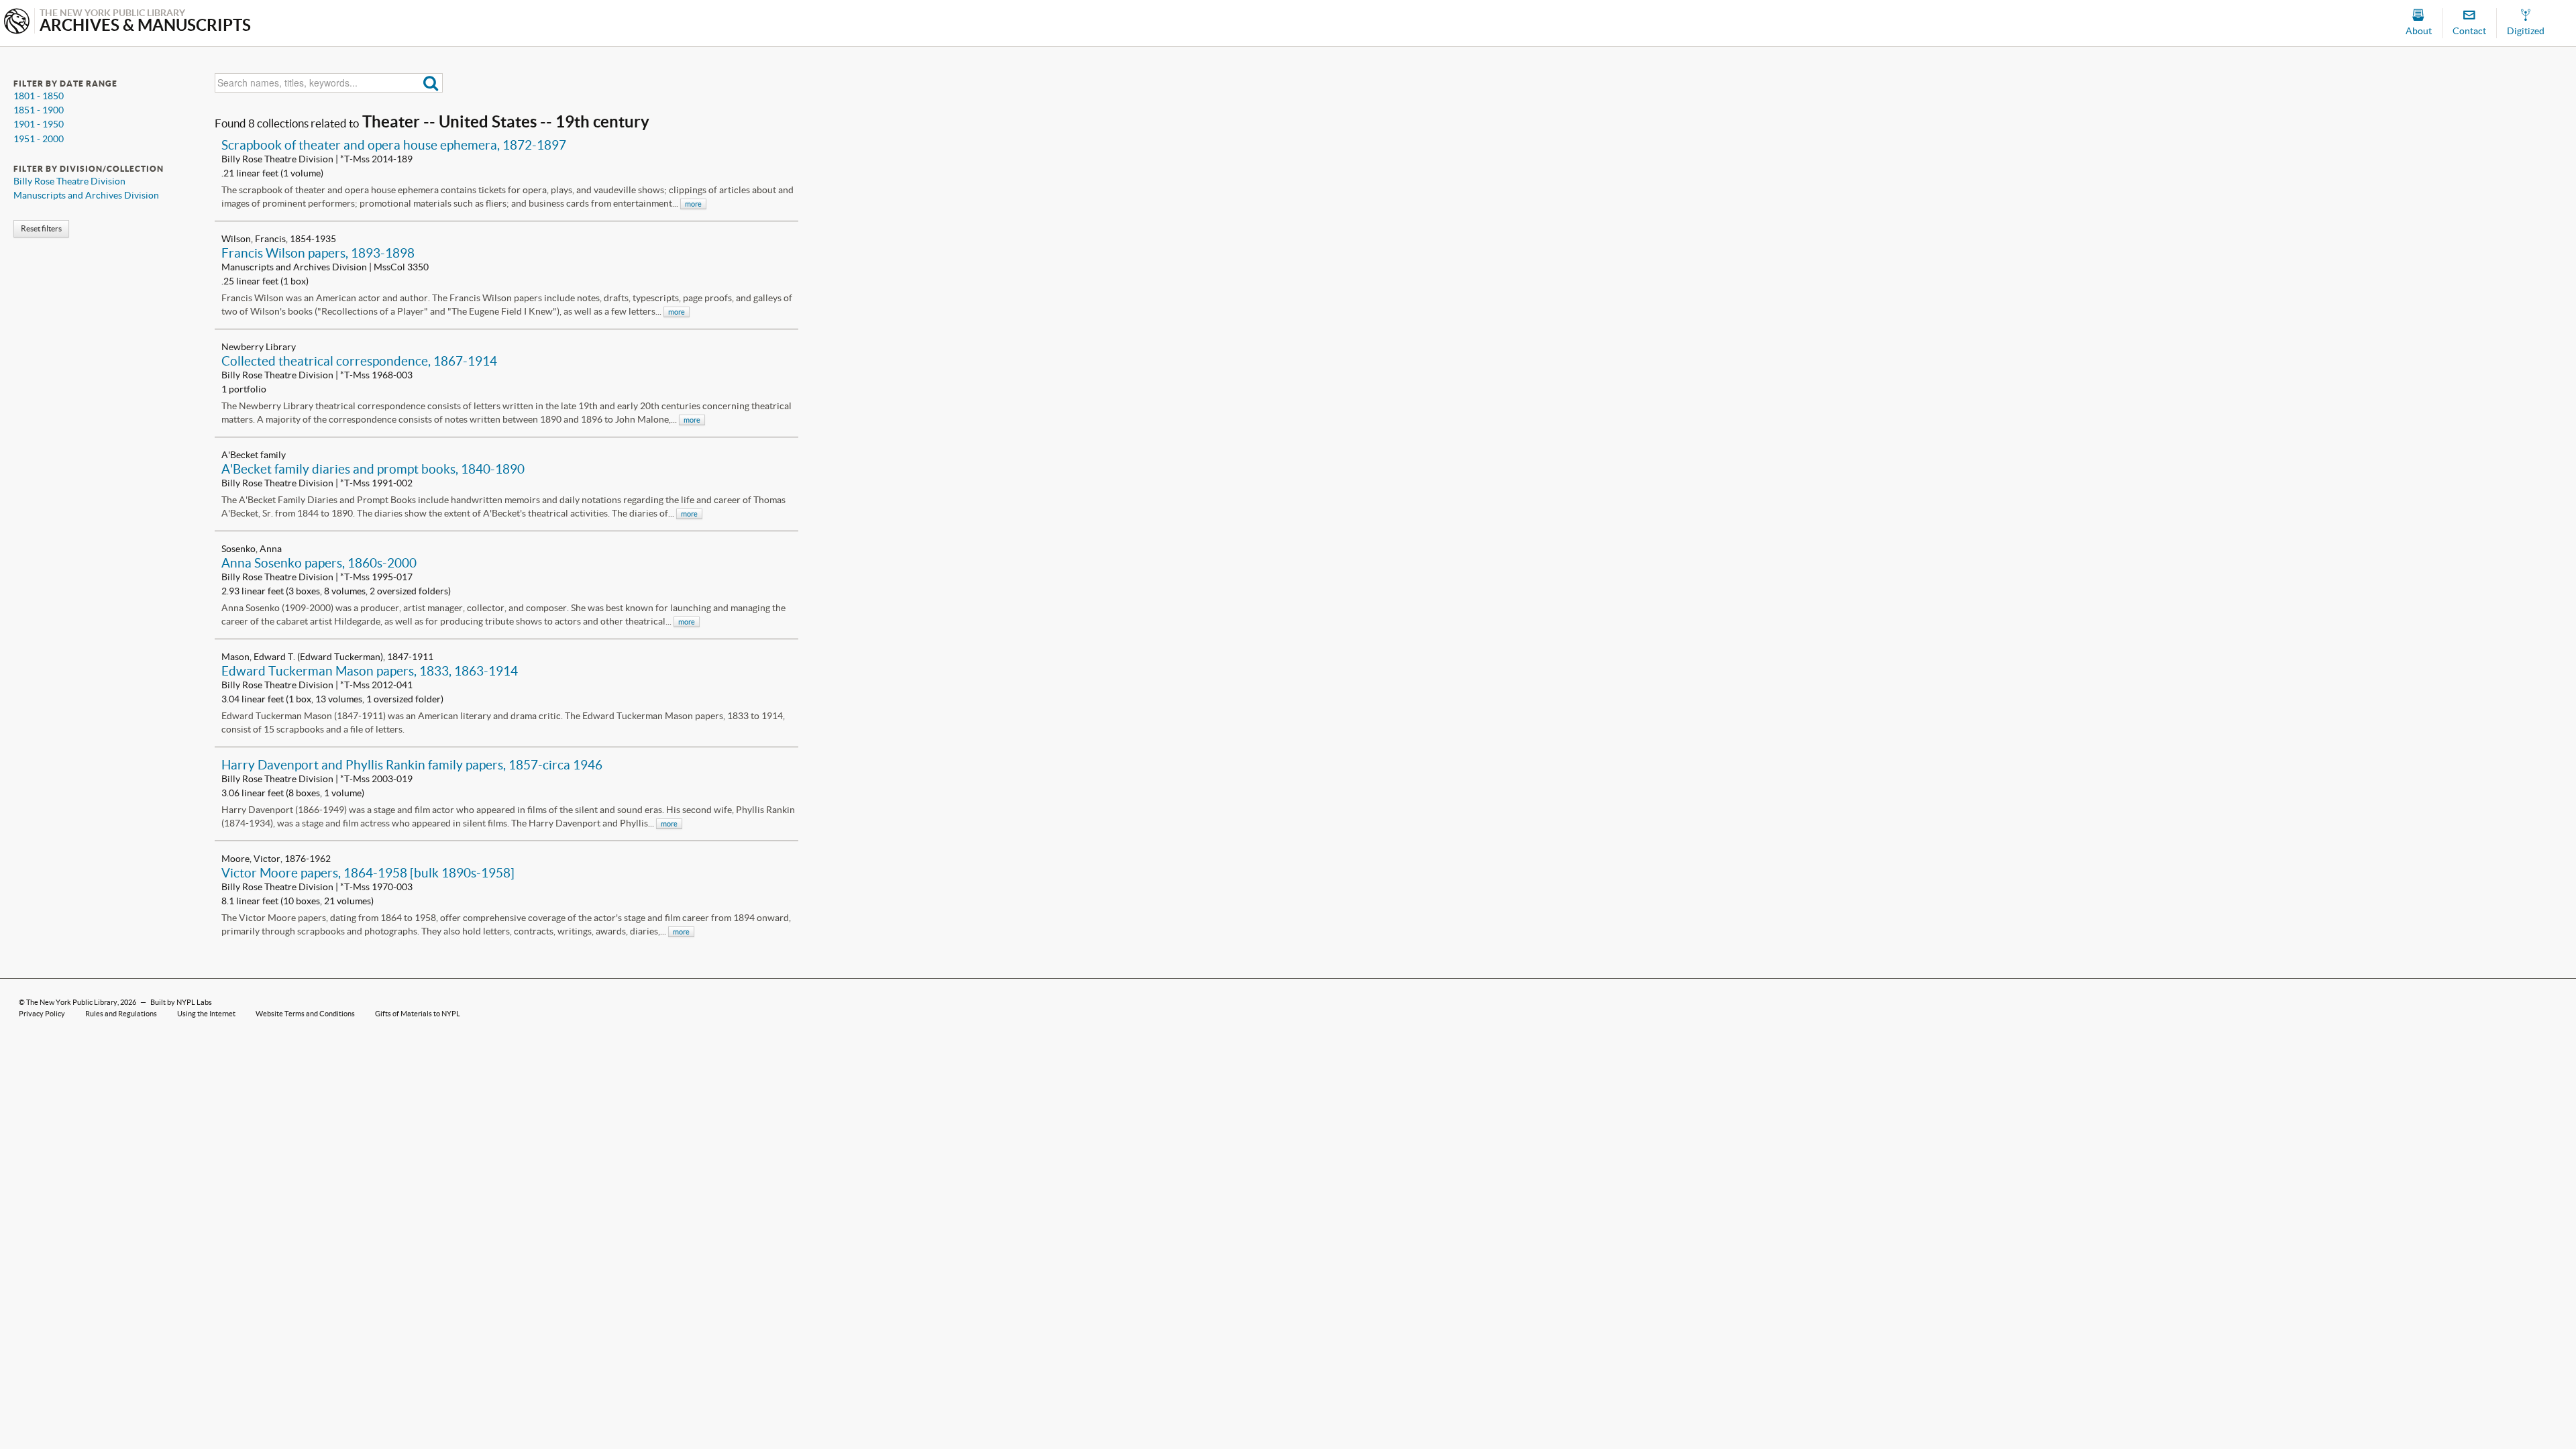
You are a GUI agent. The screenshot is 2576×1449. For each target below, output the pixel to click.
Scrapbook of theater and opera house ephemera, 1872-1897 (394, 145)
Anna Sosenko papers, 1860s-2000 (319, 563)
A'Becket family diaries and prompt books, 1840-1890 (373, 469)
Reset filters (41, 228)
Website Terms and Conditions (305, 1014)
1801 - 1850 (39, 96)
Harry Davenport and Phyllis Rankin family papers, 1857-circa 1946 (412, 765)
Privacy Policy (42, 1014)
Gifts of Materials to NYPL (418, 1014)
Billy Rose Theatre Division (69, 181)
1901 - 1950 (39, 124)
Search (431, 83)
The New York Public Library (72, 1002)
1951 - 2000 (39, 139)
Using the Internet (206, 1014)
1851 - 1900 (39, 110)
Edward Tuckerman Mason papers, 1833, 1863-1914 (370, 671)
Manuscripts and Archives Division (86, 195)
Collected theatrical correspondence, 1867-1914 (359, 361)
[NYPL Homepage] (17, 22)
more (693, 204)
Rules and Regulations (121, 1014)
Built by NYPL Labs (181, 1002)
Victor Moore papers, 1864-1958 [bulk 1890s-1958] (368, 873)
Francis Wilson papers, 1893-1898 (318, 253)
